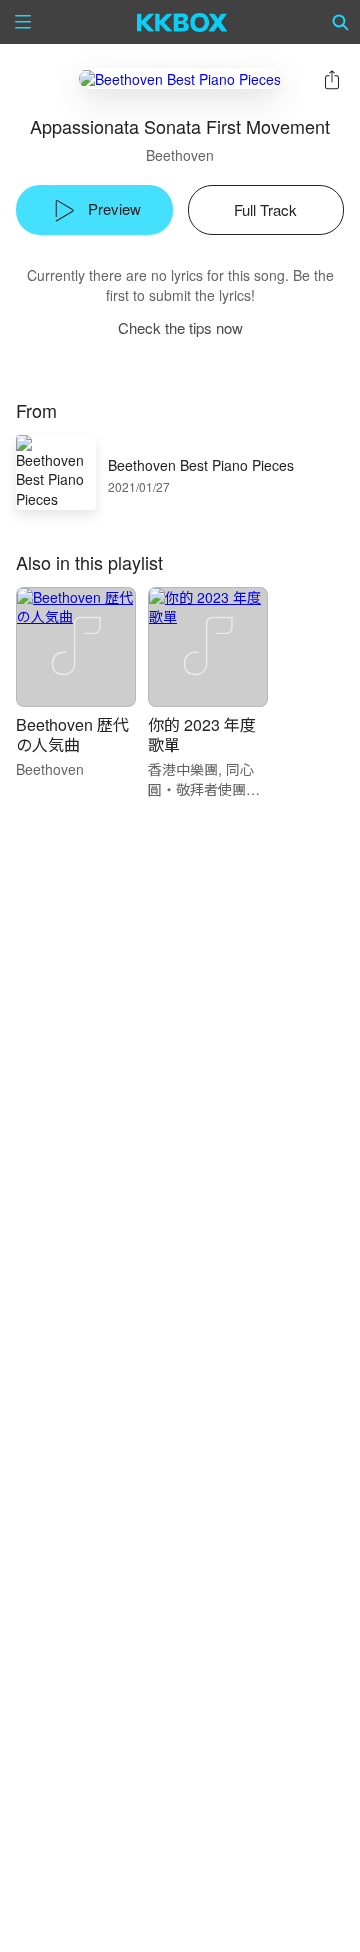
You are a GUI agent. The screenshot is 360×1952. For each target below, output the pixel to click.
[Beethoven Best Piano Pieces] (180, 78)
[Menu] (23, 22)
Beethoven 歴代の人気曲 (72, 734)
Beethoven (180, 155)
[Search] (341, 22)
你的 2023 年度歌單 (202, 734)
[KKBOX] (182, 22)
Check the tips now (180, 327)
